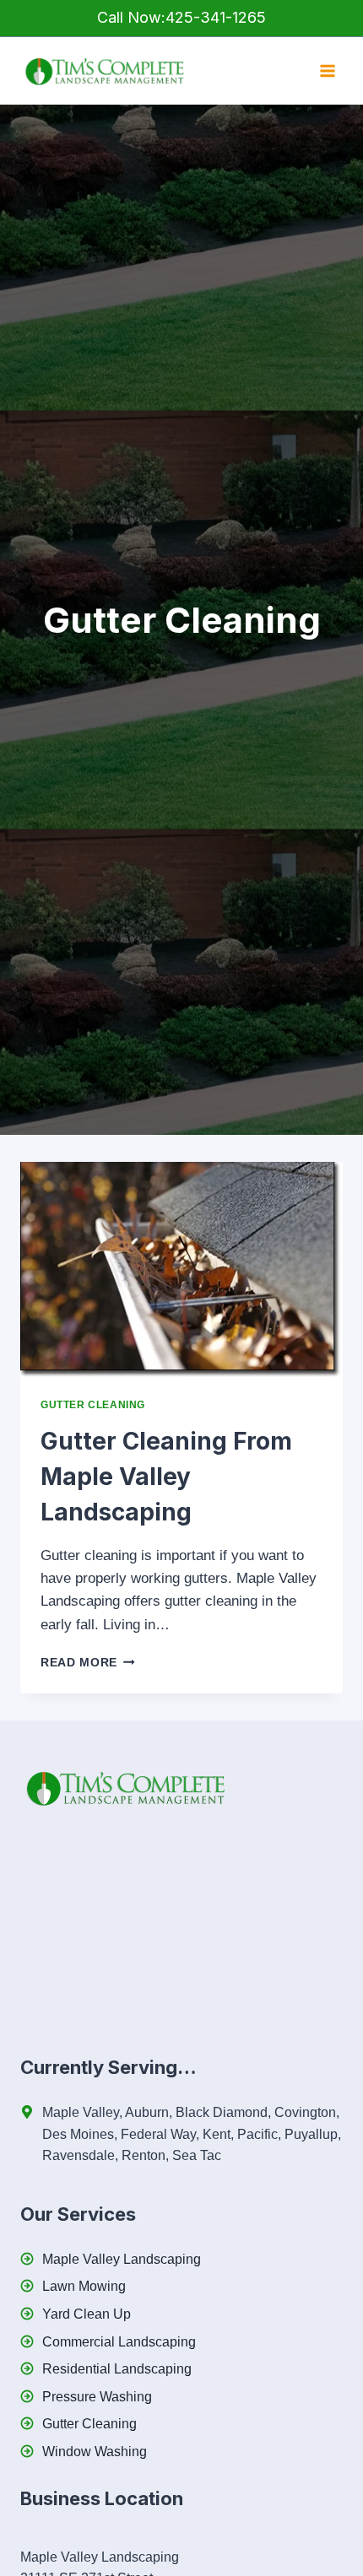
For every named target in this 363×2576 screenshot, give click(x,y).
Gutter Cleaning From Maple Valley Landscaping (166, 1477)
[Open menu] (327, 71)
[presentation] (181, 1269)
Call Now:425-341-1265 (181, 17)
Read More (88, 1663)
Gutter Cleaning (93, 1405)
